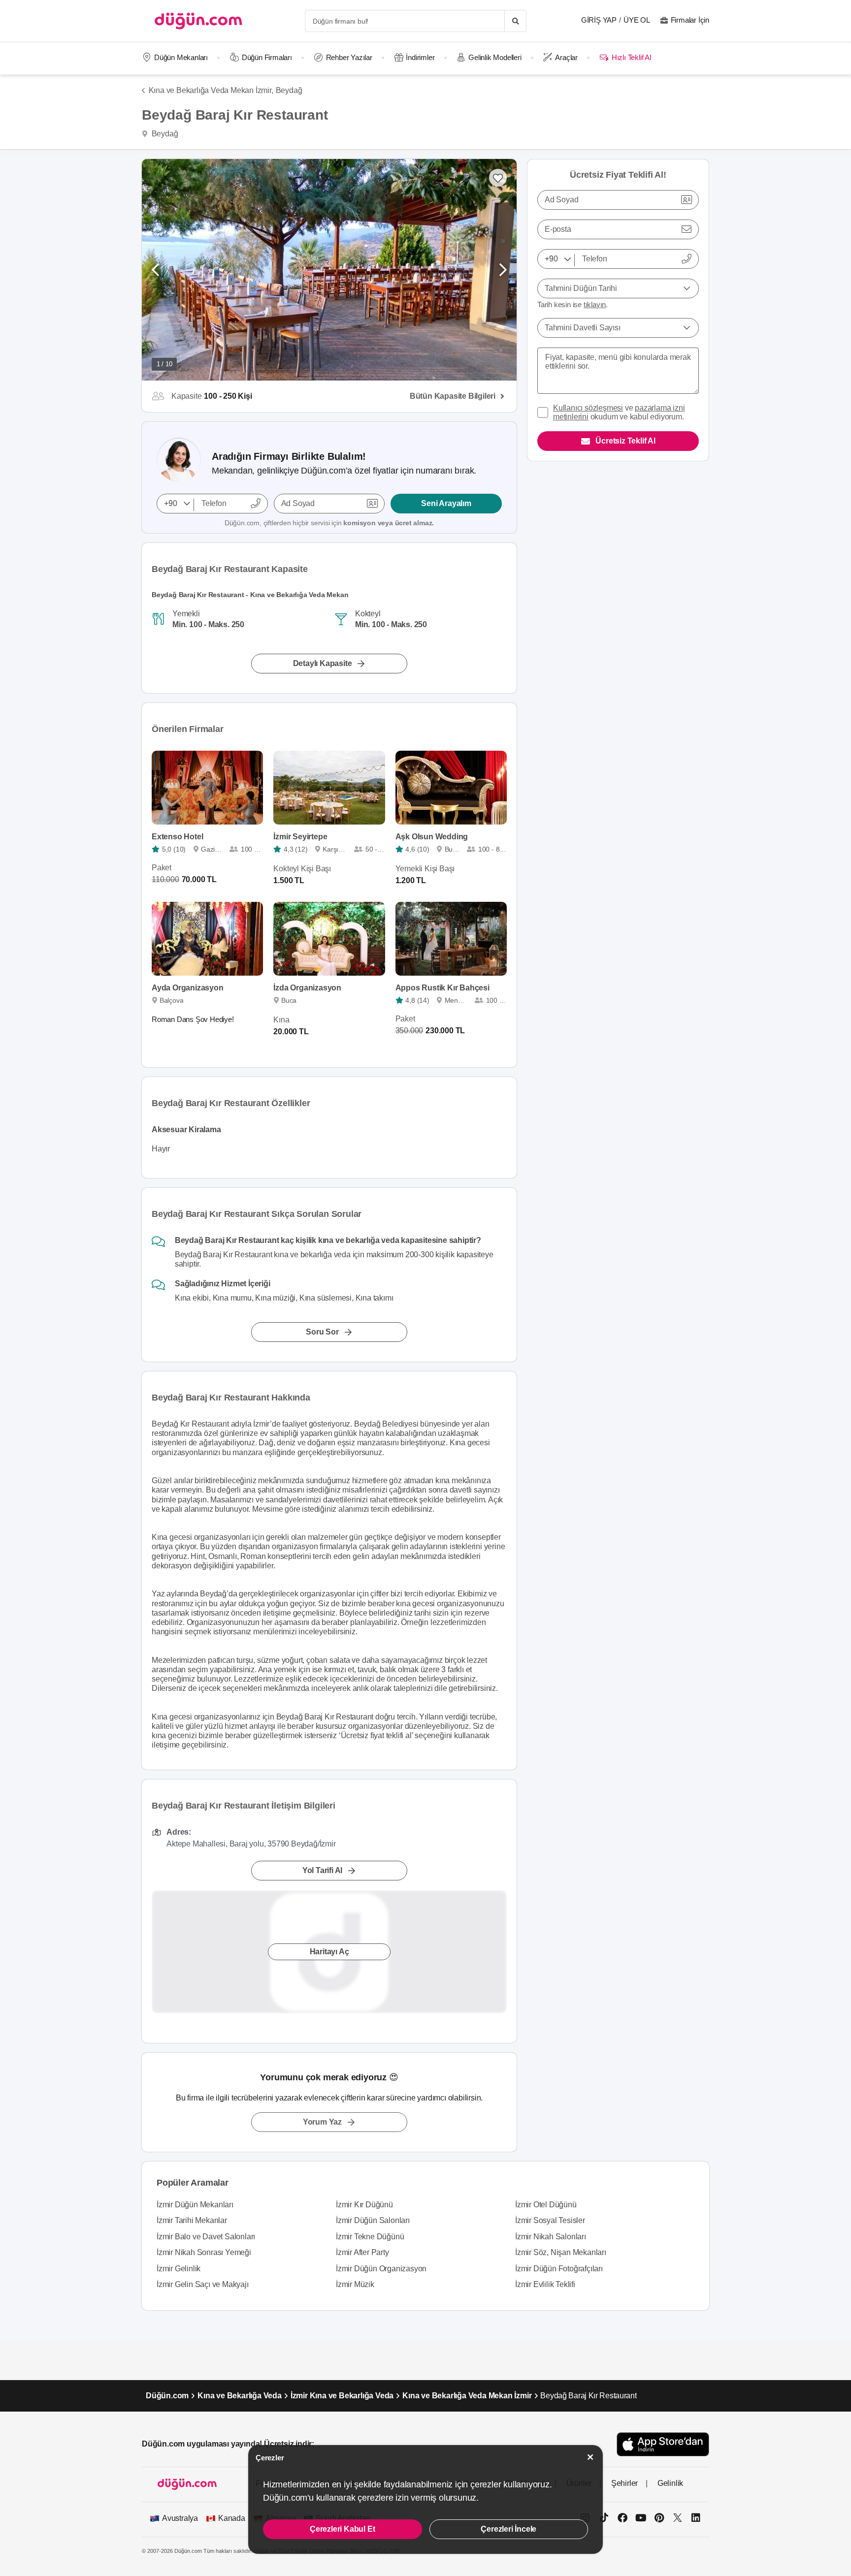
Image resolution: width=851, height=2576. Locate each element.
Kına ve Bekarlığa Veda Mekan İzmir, (211, 90)
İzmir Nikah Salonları (551, 2237)
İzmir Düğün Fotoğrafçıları (559, 2269)
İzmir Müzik (355, 2284)
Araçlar (566, 57)
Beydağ (289, 90)
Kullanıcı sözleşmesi (588, 408)
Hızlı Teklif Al (631, 57)
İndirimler (420, 57)
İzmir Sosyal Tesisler (550, 2220)
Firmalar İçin (690, 20)
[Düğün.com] (198, 21)
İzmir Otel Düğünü (546, 2205)
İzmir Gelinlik (179, 2269)
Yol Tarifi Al (322, 1870)
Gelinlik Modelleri (495, 57)
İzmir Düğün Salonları (373, 2220)
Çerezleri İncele (508, 2529)
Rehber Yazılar (349, 57)
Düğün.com (167, 2396)
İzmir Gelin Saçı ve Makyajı (203, 2284)
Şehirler (624, 2483)
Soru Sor (322, 1332)
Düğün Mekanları (181, 57)
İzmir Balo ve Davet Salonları (206, 2237)
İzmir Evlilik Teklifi (545, 2284)
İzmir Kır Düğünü (364, 2205)
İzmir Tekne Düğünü (370, 2237)
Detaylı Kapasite (323, 663)
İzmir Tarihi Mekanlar (192, 2220)
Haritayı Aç (329, 1952)
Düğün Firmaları (267, 57)
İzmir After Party (362, 2252)
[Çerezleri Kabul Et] (590, 2457)
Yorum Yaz (322, 2122)
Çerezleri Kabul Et (342, 2529)
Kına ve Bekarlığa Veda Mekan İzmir (467, 2396)
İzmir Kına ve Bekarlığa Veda (342, 2396)
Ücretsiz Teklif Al (625, 441)
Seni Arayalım (446, 503)
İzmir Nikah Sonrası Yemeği (204, 2252)
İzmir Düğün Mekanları (195, 2205)
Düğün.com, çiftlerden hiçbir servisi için (329, 523)
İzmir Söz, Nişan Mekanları (561, 2252)
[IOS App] (663, 2444)
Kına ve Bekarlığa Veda (240, 2396)
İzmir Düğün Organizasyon (381, 2269)
